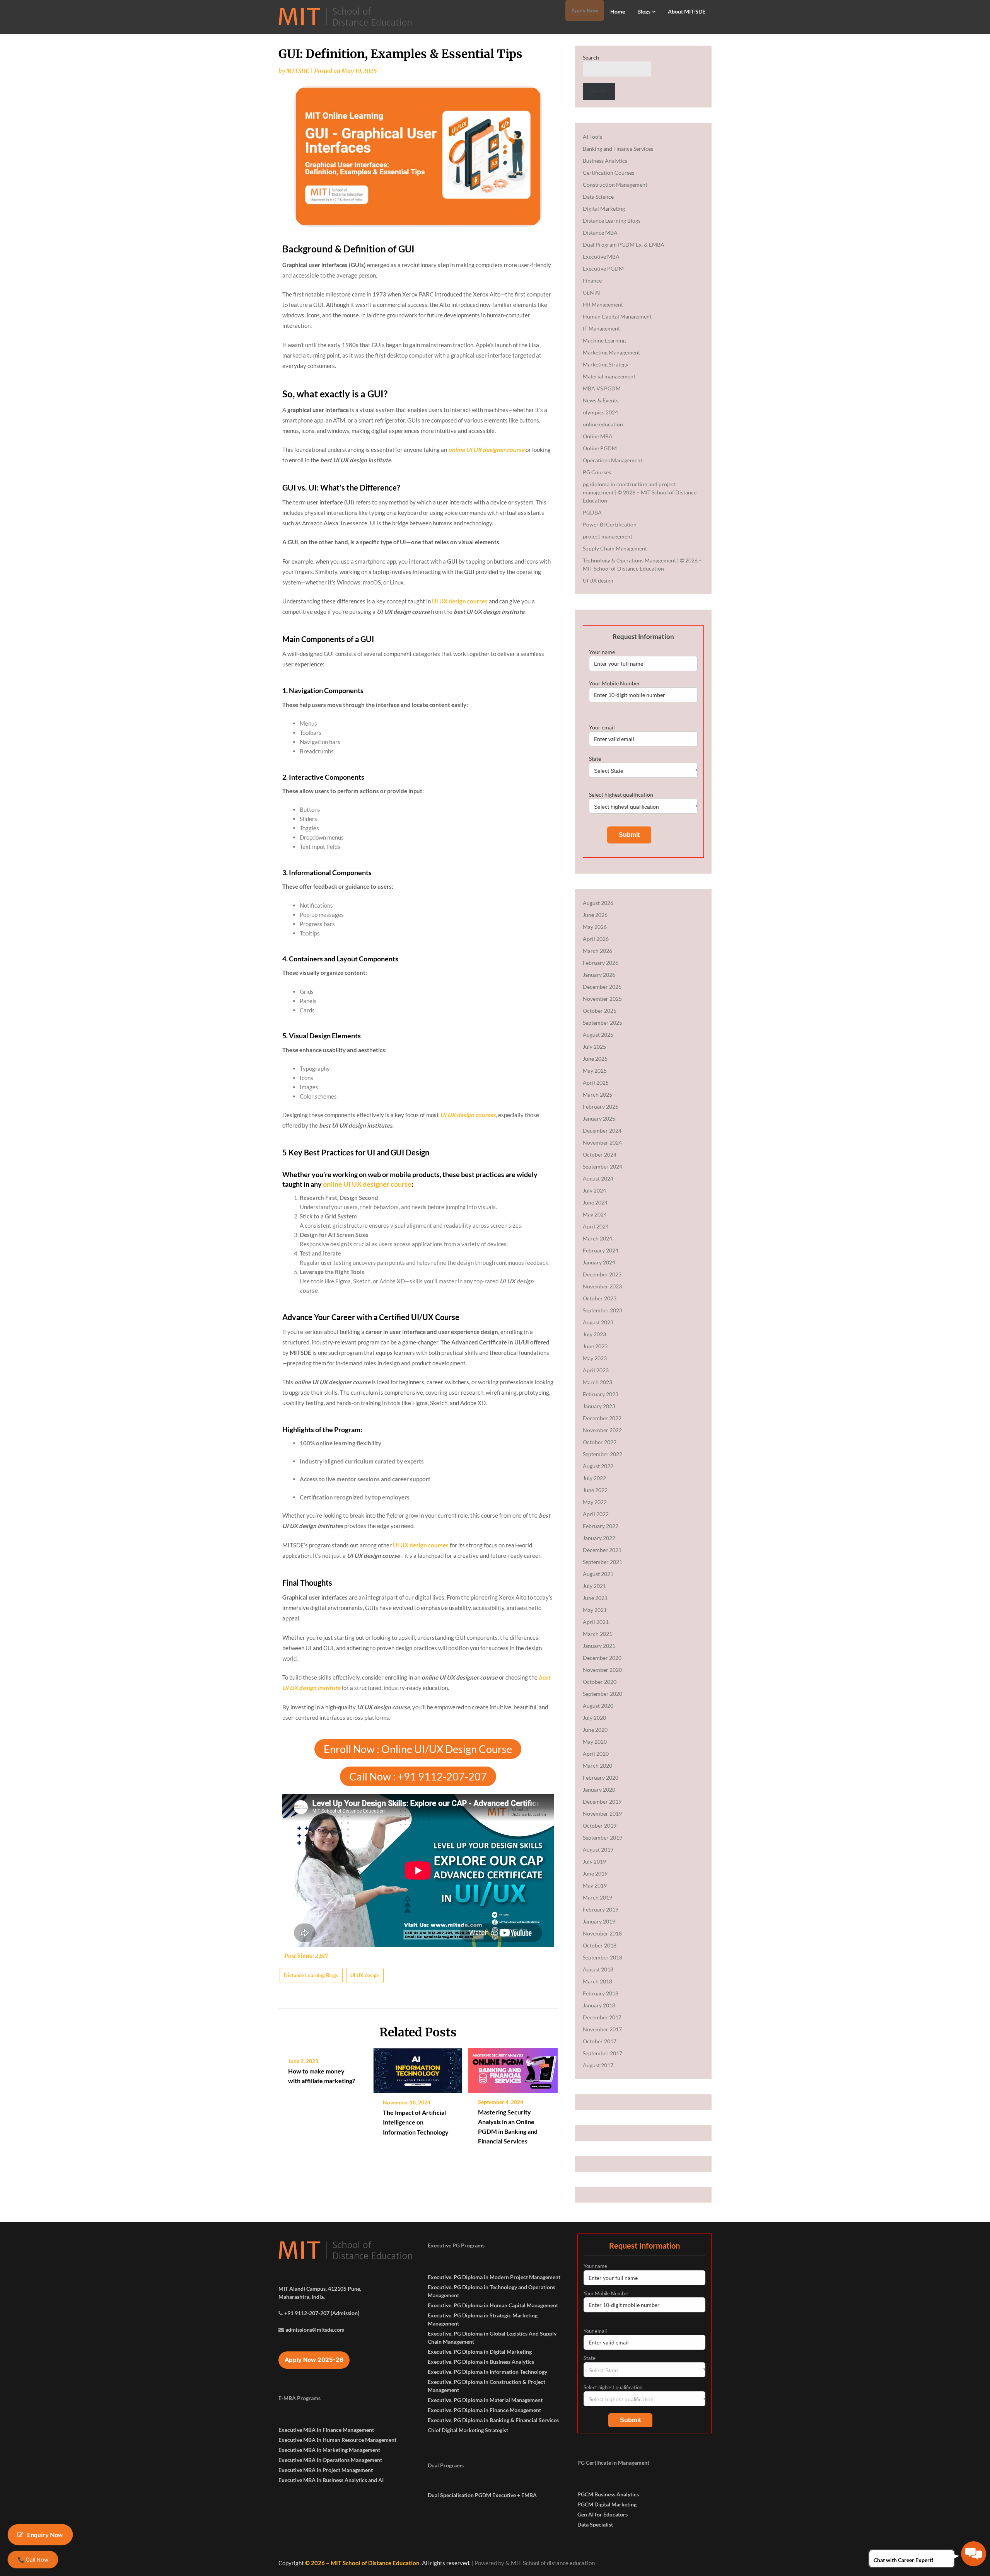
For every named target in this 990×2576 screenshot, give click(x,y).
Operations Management (613, 460)
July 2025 (594, 1047)
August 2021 (598, 1574)
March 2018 (597, 1981)
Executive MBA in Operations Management (330, 2460)
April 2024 (596, 1226)
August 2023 (598, 1322)
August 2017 (598, 2065)
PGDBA (592, 512)
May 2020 (595, 1742)
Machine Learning (604, 340)
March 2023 (597, 1382)
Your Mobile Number (614, 683)
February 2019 (601, 1909)
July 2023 (594, 1334)
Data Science (598, 197)
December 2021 (602, 1550)
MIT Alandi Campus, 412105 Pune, (320, 2289)
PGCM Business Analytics (608, 2494)
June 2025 (595, 1059)
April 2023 (596, 1370)
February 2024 (601, 1250)
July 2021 (594, 1586)
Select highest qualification (621, 795)
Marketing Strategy (606, 364)
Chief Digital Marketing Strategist (468, 2430)
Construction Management (615, 185)
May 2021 (595, 1610)
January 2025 (599, 1118)
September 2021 (603, 1562)
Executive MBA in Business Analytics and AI (331, 2480)
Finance (592, 280)
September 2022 (603, 1454)
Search (591, 57)
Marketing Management (611, 352)
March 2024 (597, 1238)
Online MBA (598, 436)
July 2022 (594, 1478)
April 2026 (596, 939)
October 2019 (600, 1826)
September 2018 (603, 1957)
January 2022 (599, 1538)
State (595, 759)
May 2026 (595, 927)
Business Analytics (605, 161)
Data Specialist (595, 2524)
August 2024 (598, 1178)
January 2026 (599, 975)
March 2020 (597, 1766)
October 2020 (600, 1682)
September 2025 (603, 1023)
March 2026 (597, 951)
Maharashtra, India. (302, 2297)
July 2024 (594, 1190)
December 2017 (602, 2017)
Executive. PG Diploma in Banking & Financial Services (493, 2420)
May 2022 (595, 1502)
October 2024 (600, 1154)
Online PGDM (600, 448)
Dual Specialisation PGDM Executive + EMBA (482, 2495)
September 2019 (603, 1837)
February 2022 (601, 1526)
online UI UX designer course (367, 1184)
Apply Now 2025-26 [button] (314, 2360)
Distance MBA (600, 233)
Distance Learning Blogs (311, 1975)
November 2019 (602, 1814)
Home (618, 11)
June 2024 (595, 1202)
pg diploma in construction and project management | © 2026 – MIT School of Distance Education (640, 492)
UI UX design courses (460, 601)
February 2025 (601, 1107)
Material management (609, 376)
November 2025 (602, 999)
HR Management (603, 304)
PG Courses (597, 472)
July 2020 (594, 1718)
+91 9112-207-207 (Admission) (322, 2313)
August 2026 (598, 903)
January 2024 (599, 1262)
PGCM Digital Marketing (607, 2504)
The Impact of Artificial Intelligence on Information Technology (416, 2122)
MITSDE (298, 71)
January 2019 (599, 1921)
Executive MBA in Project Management (326, 2470)
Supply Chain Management (615, 548)
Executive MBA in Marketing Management (329, 2450)
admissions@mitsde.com (315, 2330)
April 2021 (596, 1622)
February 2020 (601, 1778)
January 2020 (599, 1790)
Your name (602, 652)
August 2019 (598, 1849)
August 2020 (598, 1706)
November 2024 (602, 1142)
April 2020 (596, 1754)
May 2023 (595, 1358)
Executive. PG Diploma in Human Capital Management (493, 2305)
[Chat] (974, 2554)
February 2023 (601, 1394)
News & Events (601, 400)
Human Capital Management (617, 316)
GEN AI (592, 292)
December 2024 (602, 1130)
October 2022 (600, 1442)
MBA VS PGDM (602, 388)
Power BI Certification (610, 524)
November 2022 (602, 1430)
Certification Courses (609, 173)
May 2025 (595, 1071)
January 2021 (599, 1646)
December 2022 (602, 1418)
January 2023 (599, 1406)
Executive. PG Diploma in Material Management (485, 2400)
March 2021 (597, 1634)
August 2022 (598, 1466)
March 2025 (597, 1095)
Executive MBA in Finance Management (326, 2430)
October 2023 (600, 1298)
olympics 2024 (600, 412)
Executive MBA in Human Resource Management (337, 2440)
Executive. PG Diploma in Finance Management (484, 2410)
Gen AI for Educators (603, 2514)
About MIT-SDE (687, 11)
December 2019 (602, 1802)
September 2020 (603, 1694)
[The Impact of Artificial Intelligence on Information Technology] (418, 2068)
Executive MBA (601, 256)
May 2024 (595, 1214)
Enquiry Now (45, 2534)
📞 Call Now (33, 2559)
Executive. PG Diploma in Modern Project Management (494, 2277)
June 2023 (595, 1346)
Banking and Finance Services (618, 149)
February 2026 (601, 963)
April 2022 (596, 1514)
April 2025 (596, 1083)
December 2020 (602, 1658)
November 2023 (602, 1286)
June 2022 (595, 1490)
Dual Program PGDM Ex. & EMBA (624, 244)
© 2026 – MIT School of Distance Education (362, 2563)
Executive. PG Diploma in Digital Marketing (480, 2352)
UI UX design (365, 1975)
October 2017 (600, 2041)
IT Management (601, 328)
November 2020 (602, 1670)
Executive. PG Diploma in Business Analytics (481, 2362)
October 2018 (600, 1945)
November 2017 (602, 2029)
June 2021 (595, 1598)
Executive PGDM (603, 268)
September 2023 (603, 1310)
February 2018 (601, 1993)
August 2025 (598, 1035)
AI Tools (592, 137)
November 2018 (602, 1933)
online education (603, 424)
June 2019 (595, 1873)
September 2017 (603, 2053)
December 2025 (602, 987)
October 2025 (600, 1011)
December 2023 (602, 1274)
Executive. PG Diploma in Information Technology (487, 2372)
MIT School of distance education (553, 2563)
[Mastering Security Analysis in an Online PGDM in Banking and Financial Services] (513, 2068)
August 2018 (598, 1969)
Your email (602, 727)
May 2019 (595, 1885)
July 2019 (594, 1861)
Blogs (644, 11)
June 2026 (595, 915)
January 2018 (599, 2005)
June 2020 (595, 1730)
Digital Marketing (604, 209)
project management (608, 536)
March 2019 (597, 1897)
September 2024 (603, 1166)
